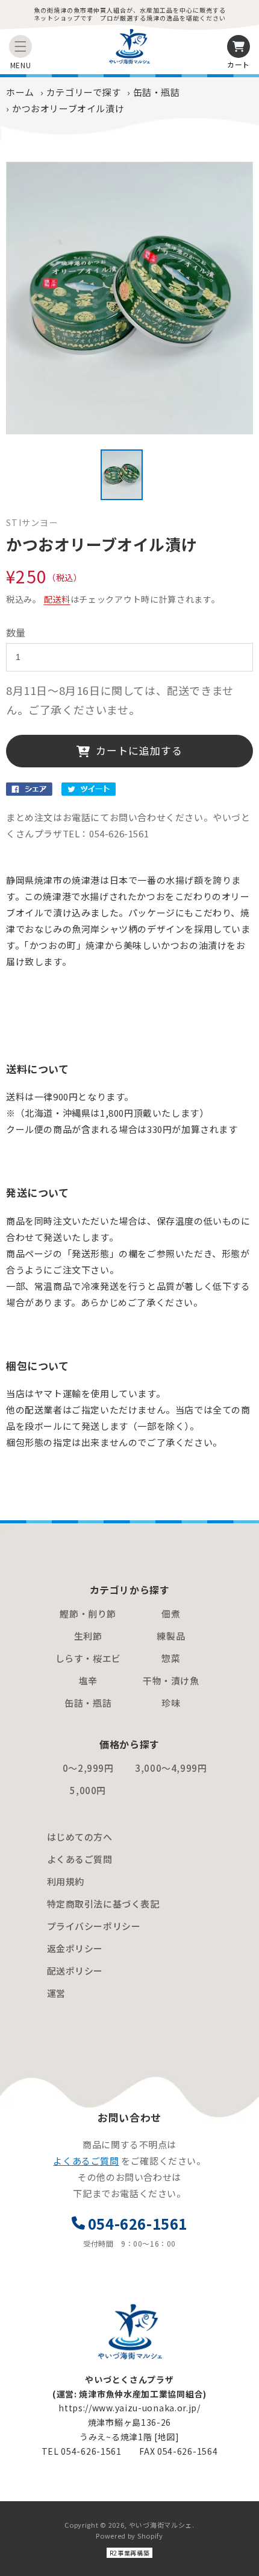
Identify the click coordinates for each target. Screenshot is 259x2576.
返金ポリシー (75, 1948)
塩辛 (88, 1680)
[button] (20, 46)
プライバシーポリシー (94, 1926)
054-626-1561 (138, 2223)
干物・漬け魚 (171, 1680)
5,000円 (88, 1790)
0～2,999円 (88, 1768)
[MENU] (20, 46)
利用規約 (66, 1881)
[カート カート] (239, 46)
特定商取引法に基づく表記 (103, 1904)
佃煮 (171, 1613)
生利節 (88, 1636)
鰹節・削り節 (88, 1613)
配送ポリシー (75, 1971)
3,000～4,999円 (171, 1768)
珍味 (171, 1703)
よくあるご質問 (80, 1859)
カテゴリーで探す (84, 92)
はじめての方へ (80, 1837)
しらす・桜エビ (88, 1658)
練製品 (171, 1636)
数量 (16, 632)
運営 (56, 1993)
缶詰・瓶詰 (157, 92)
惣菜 (171, 1658)
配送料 (57, 599)
